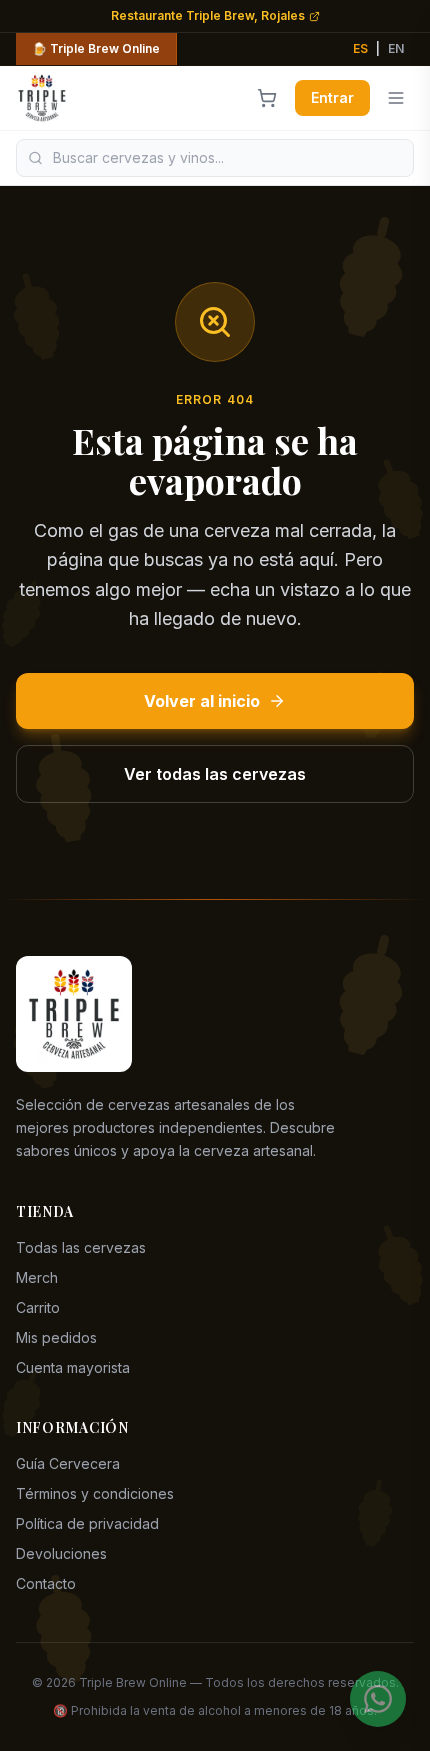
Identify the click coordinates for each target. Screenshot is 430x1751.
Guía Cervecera (68, 1463)
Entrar (332, 97)
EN (396, 48)
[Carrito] (267, 98)
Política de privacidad (87, 1523)
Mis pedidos (56, 1337)
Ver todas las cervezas (215, 774)
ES (360, 48)
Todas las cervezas (81, 1247)
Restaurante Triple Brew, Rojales (208, 15)
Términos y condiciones (95, 1493)
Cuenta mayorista (73, 1367)
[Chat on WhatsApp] (378, 1699)
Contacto (46, 1583)
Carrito (38, 1307)
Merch (37, 1277)
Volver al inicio (202, 701)
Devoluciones (61, 1553)
